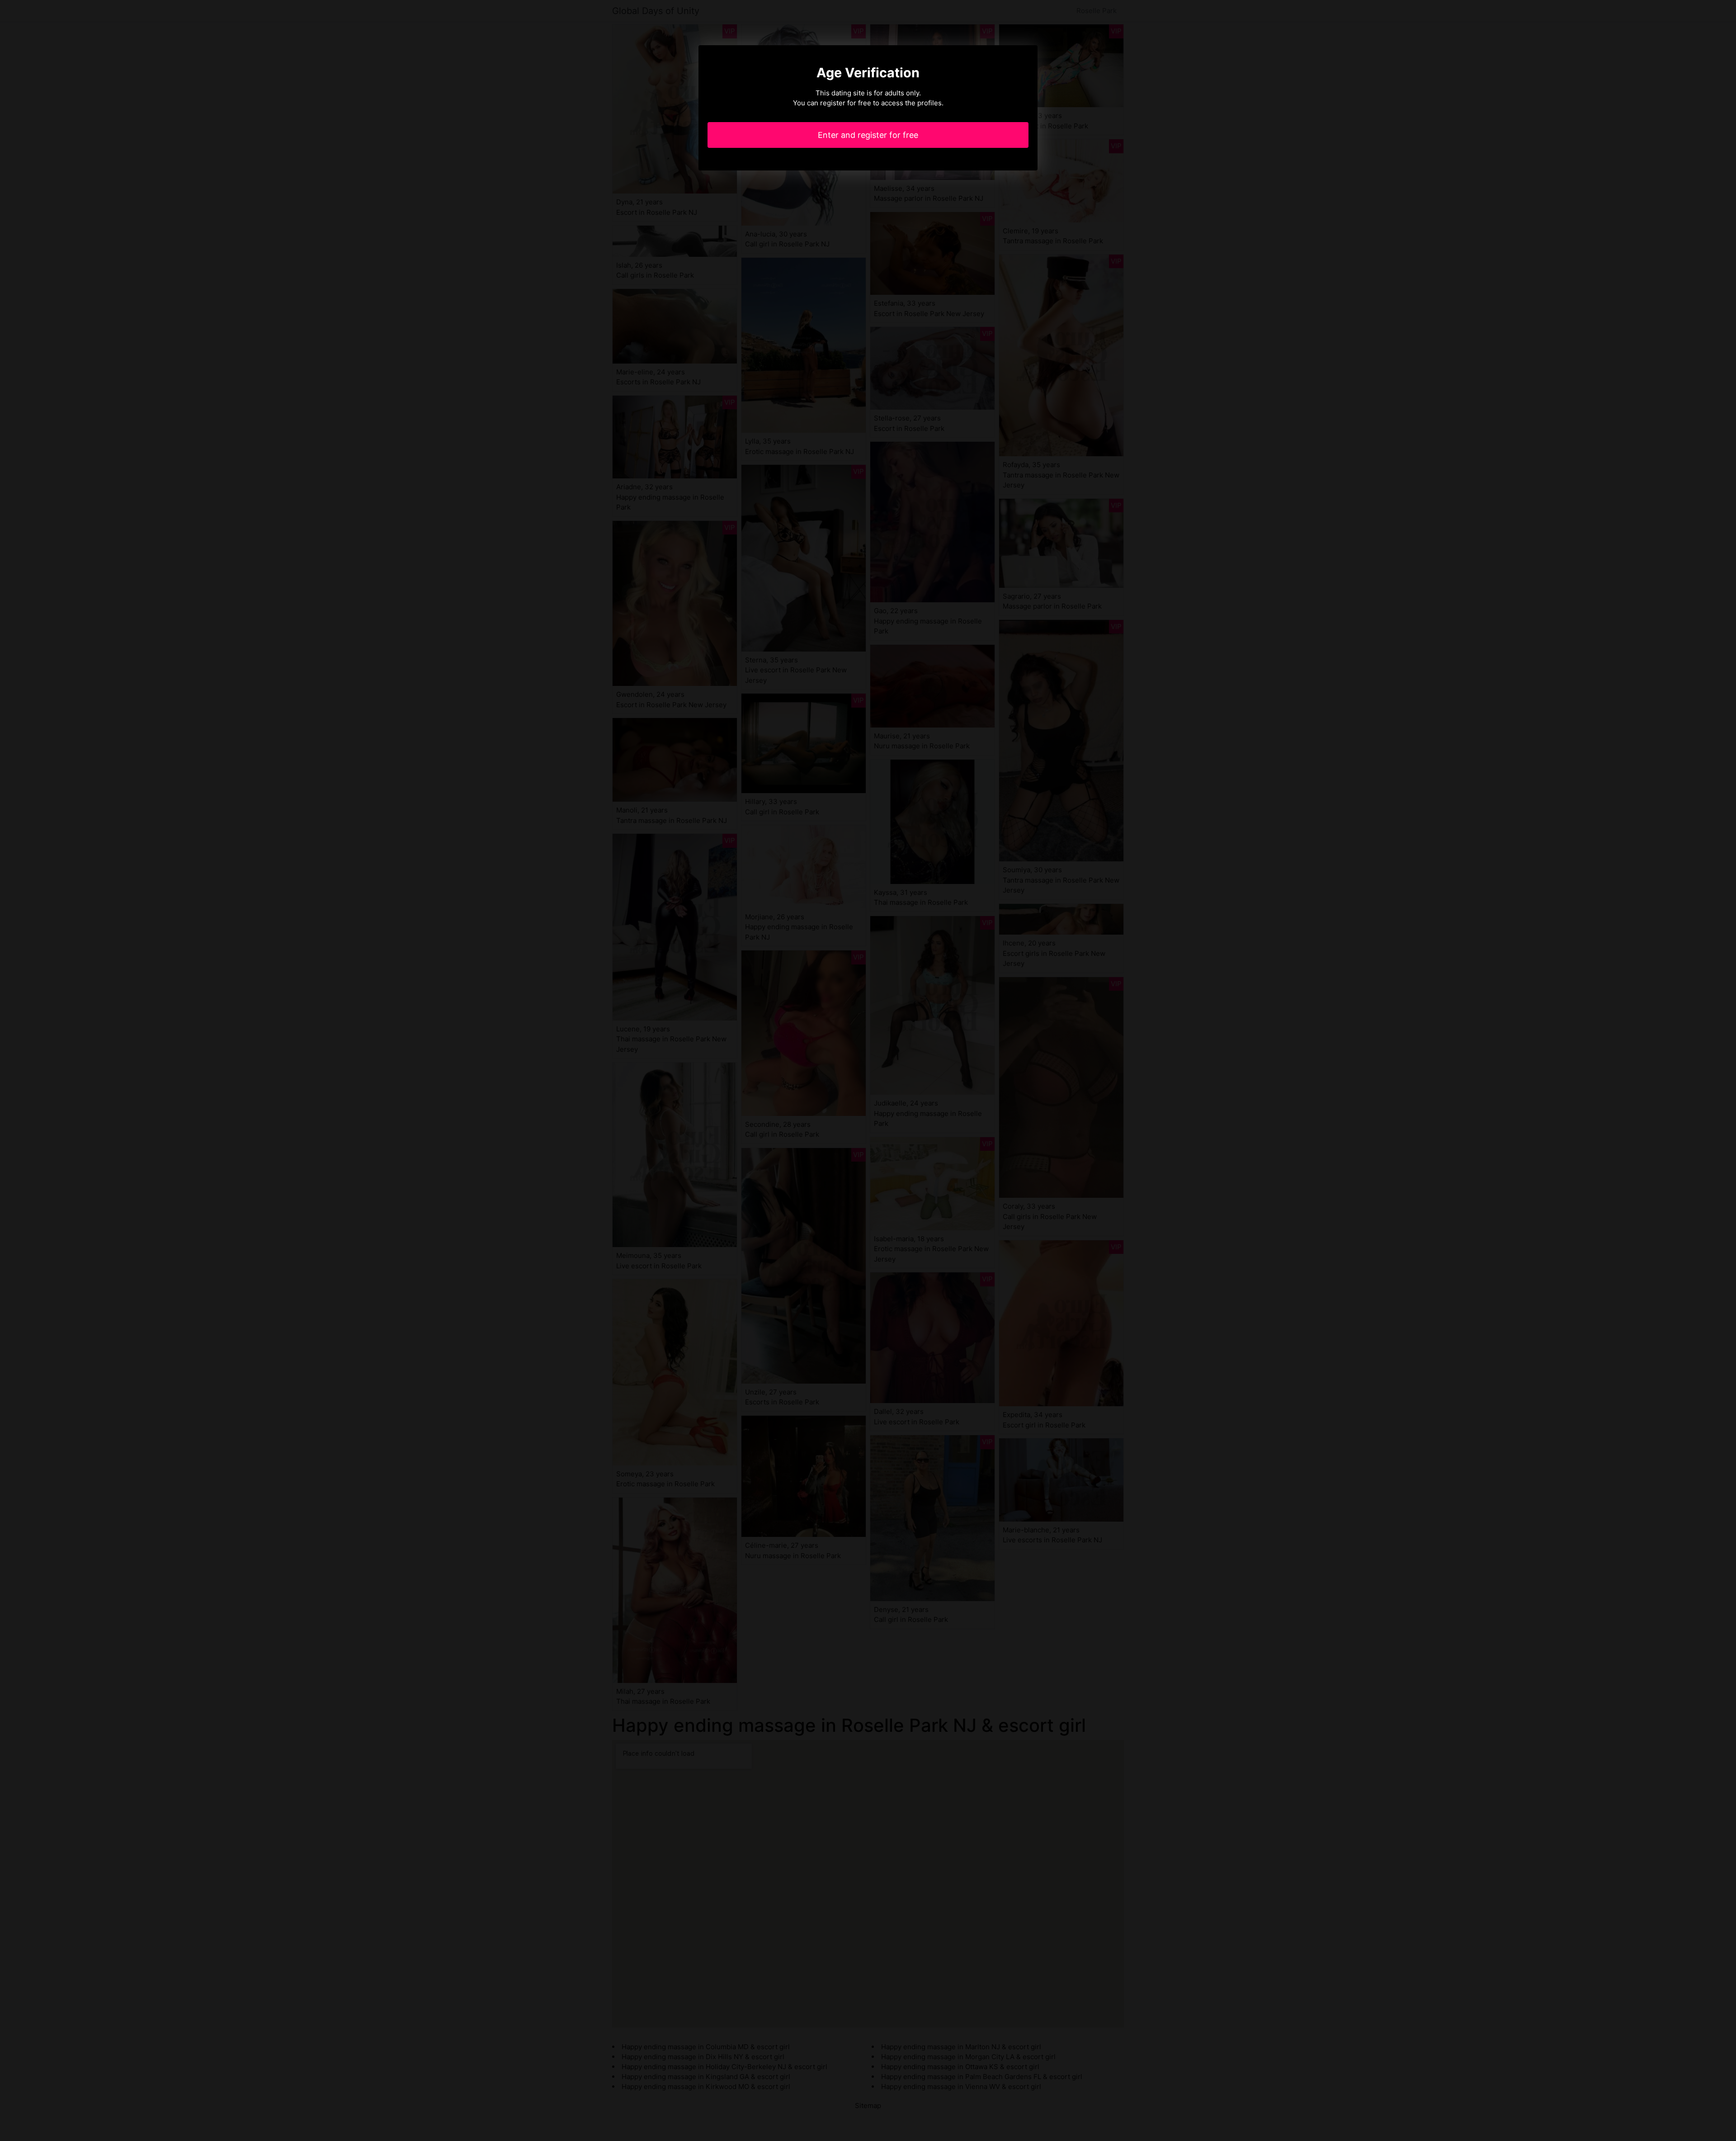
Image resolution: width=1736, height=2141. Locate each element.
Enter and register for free (868, 135)
